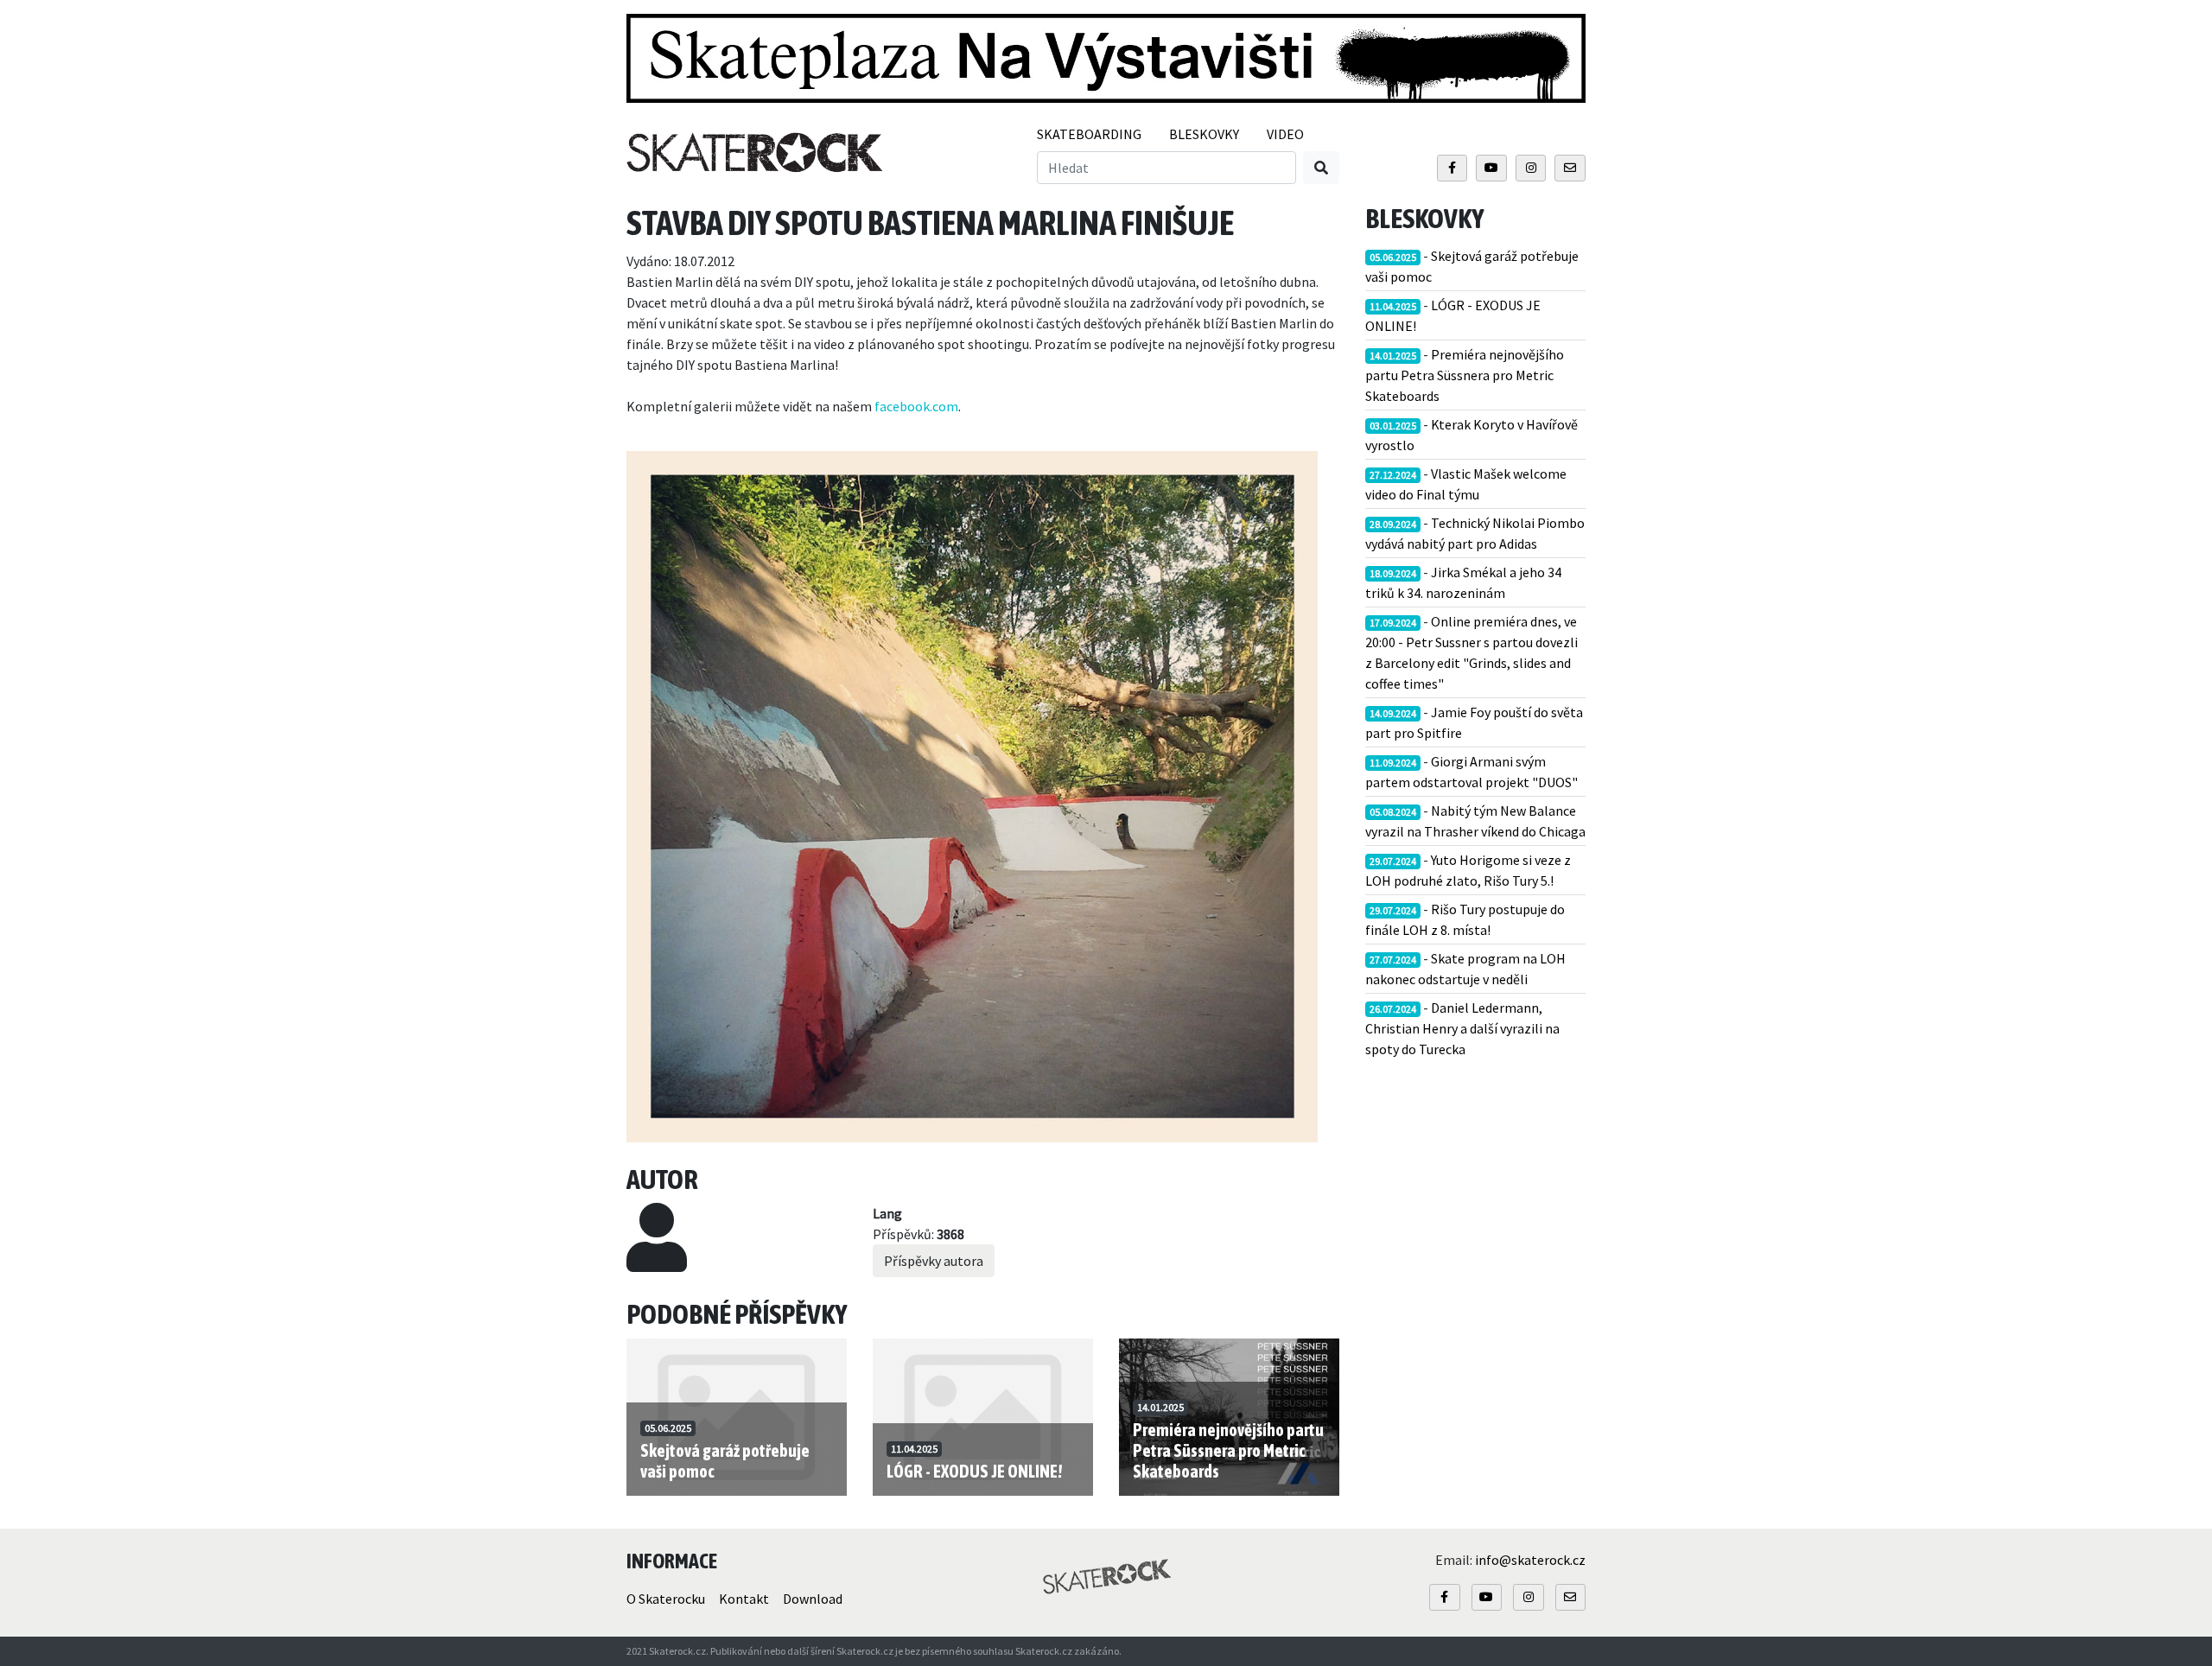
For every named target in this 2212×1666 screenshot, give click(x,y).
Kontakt (744, 1599)
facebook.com (916, 406)
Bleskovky (1204, 134)
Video (1285, 134)
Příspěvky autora (934, 1261)
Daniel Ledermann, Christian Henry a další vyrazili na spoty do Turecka (1462, 1028)
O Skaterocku (666, 1599)
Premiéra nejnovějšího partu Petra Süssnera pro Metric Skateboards (1465, 375)
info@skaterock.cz (1530, 1560)
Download (813, 1599)
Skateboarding (1089, 134)
